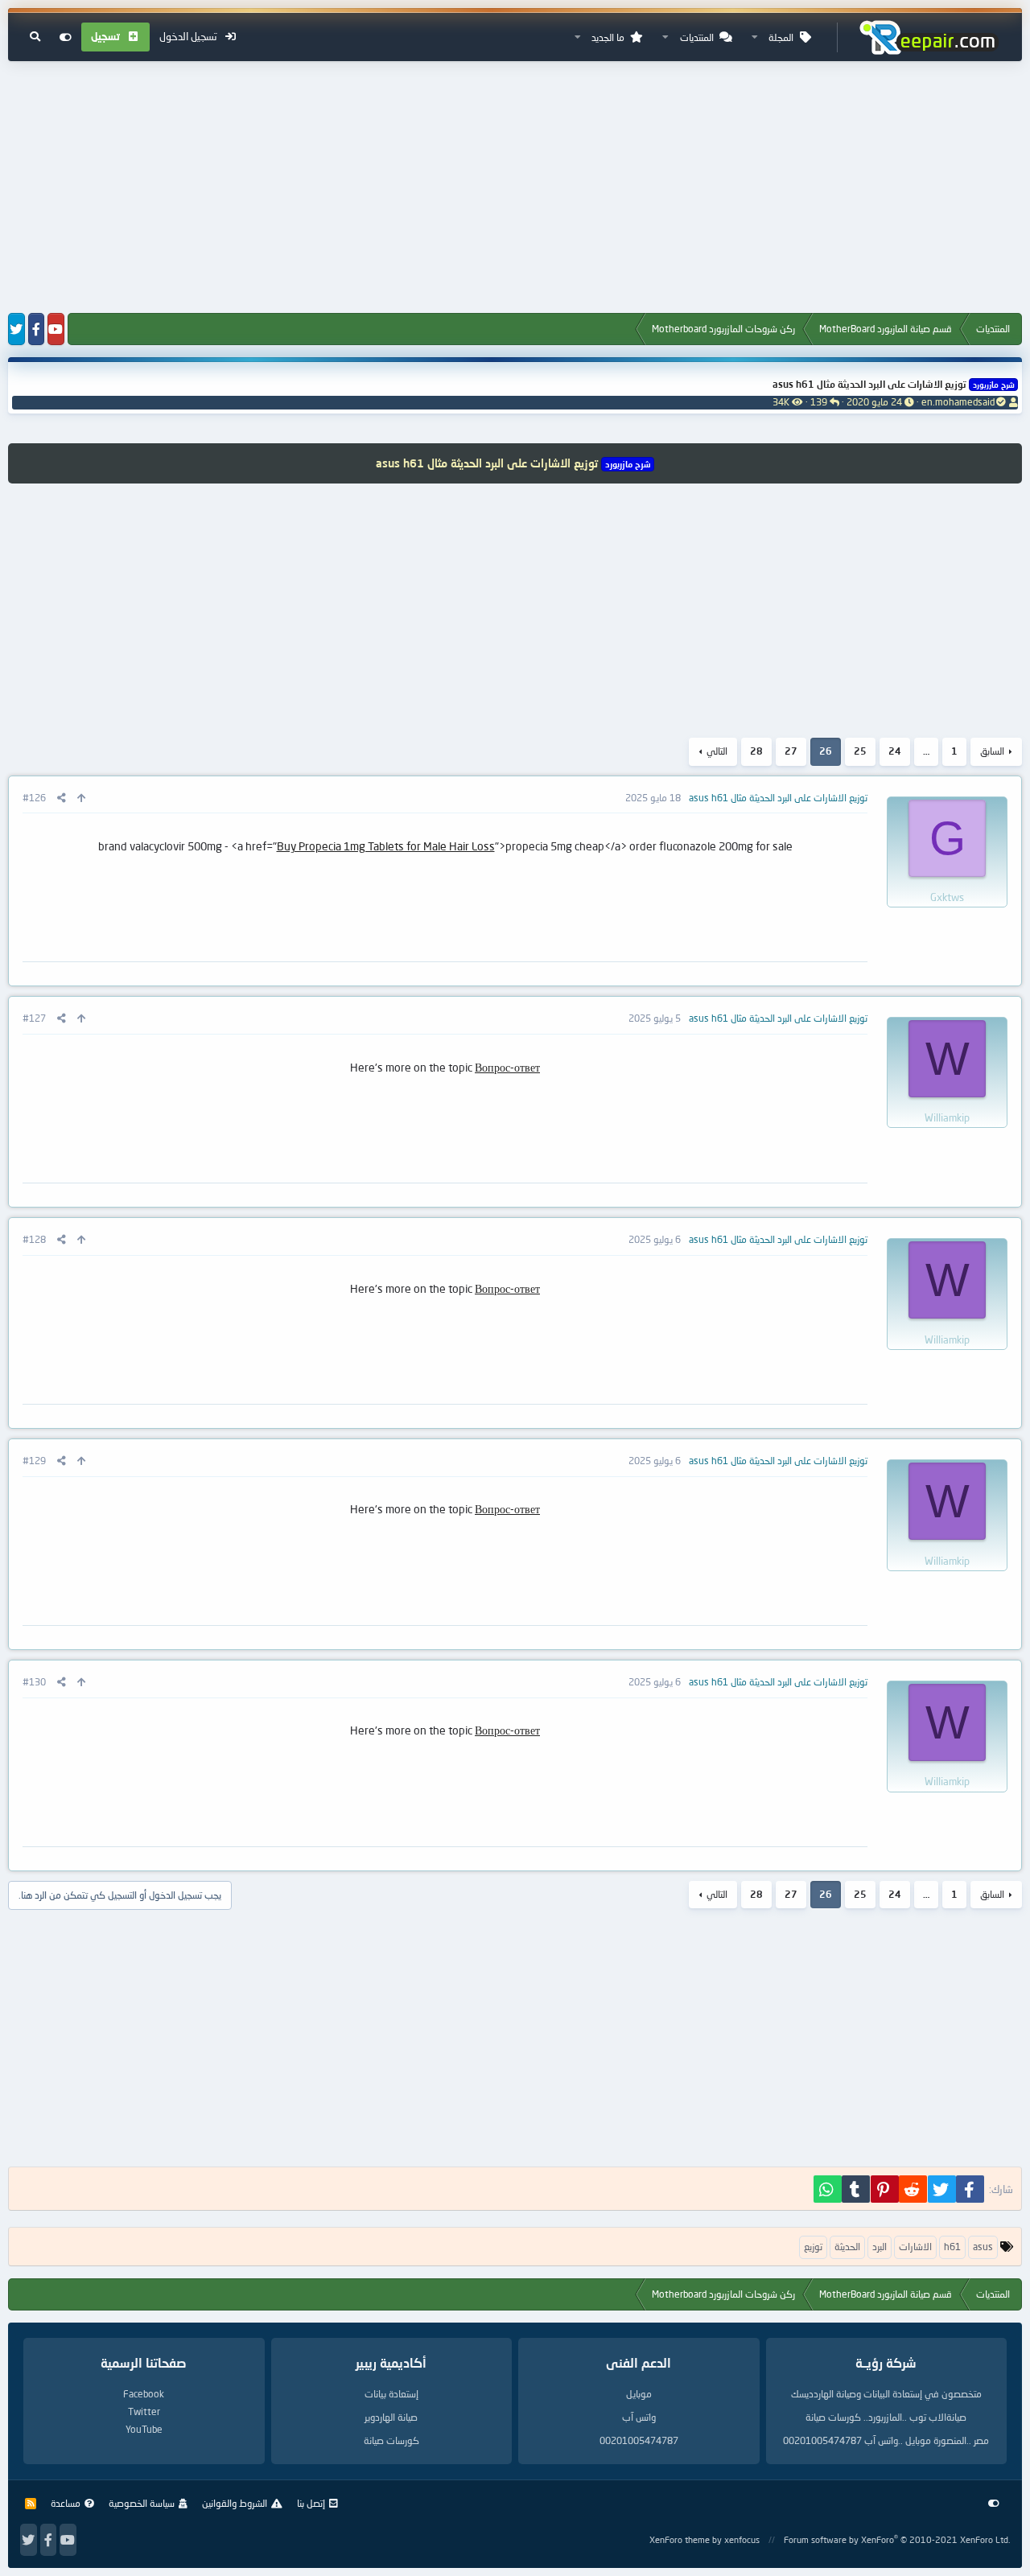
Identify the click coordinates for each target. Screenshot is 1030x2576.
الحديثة (847, 2247)
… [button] (926, 751)
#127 (34, 1018)
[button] (755, 37)
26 (826, 751)
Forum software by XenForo (897, 2539)
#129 (34, 1461)
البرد (880, 2247)
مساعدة (66, 2503)
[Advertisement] (515, 188)
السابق (992, 751)
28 (756, 751)
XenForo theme (680, 2539)
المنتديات (697, 37)
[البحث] (35, 37)
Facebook (144, 2394)
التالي (717, 751)
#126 (34, 798)
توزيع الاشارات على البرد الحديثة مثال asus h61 (893, 384)
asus (983, 2247)
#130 (34, 1682)
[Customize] (66, 37)
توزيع (813, 2247)
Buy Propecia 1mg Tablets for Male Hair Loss (386, 846)
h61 (952, 2247)
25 (860, 751)
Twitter (144, 2411)
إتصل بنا (311, 2503)
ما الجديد (608, 37)
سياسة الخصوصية (142, 2503)
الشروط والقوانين (235, 2503)
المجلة (781, 37)
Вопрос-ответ (507, 1067)
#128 (34, 1239)
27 (791, 751)
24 (895, 751)
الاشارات (915, 2247)
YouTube (144, 2429)
